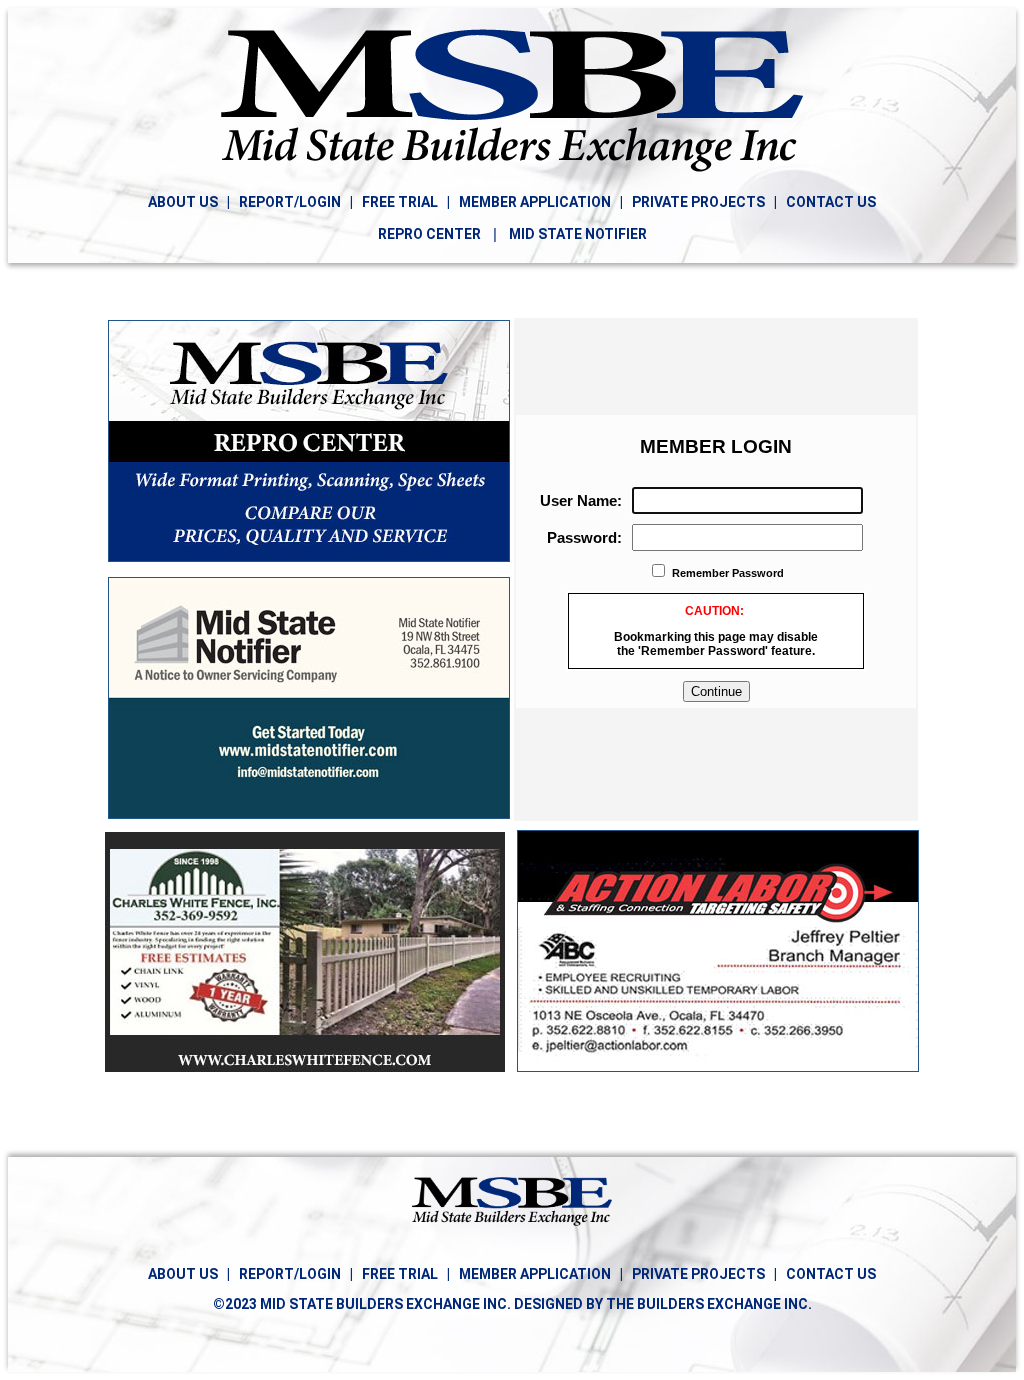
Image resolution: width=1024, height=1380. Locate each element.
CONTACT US (831, 202)
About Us (184, 1274)
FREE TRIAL (400, 202)
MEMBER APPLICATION (535, 202)
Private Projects (698, 1274)
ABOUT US (184, 202)
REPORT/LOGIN (290, 202)
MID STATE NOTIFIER (578, 234)
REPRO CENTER (429, 234)
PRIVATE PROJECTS (698, 202)
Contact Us (831, 1274)
